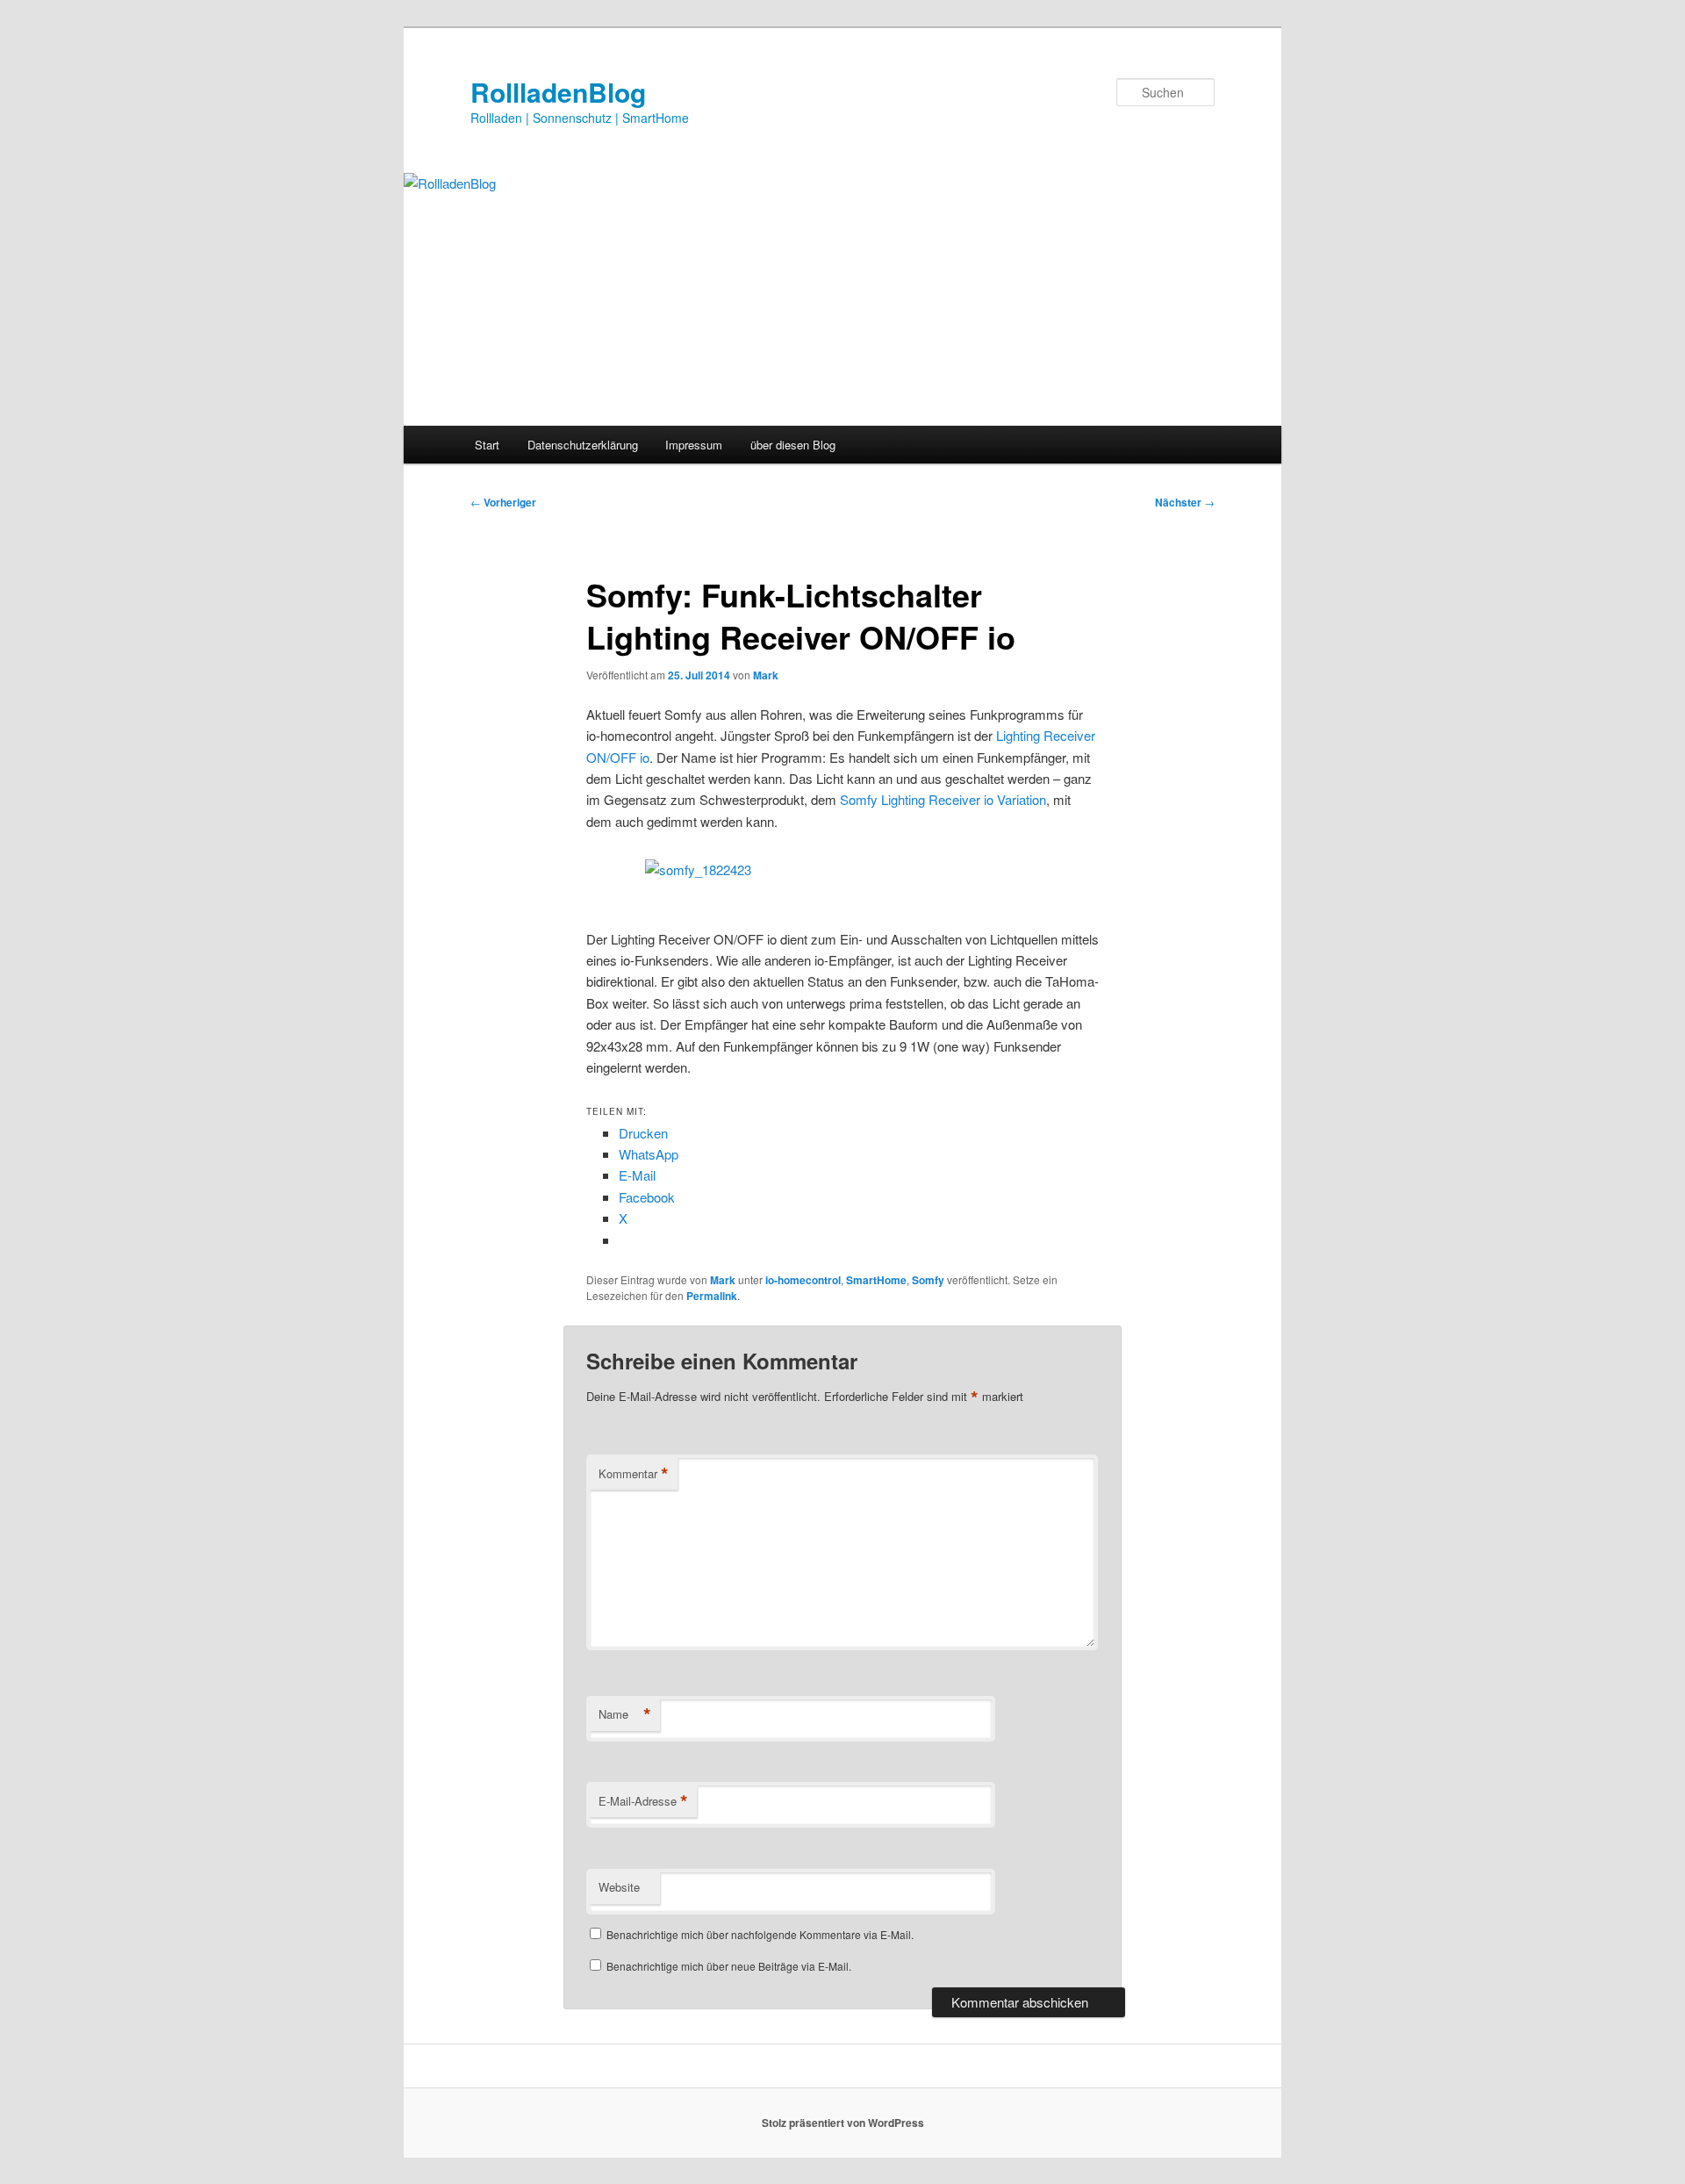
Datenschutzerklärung (583, 445)
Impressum (694, 445)
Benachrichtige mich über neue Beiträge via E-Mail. (729, 1966)
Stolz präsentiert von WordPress (843, 2123)
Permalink (712, 1296)
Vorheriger (503, 502)
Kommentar (634, 1474)
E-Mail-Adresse (643, 1801)
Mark (766, 675)
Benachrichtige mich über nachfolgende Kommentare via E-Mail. (760, 1934)
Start (487, 445)
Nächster (1185, 502)
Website (619, 1887)
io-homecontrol (803, 1280)
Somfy (928, 1280)
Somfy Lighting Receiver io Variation (943, 799)
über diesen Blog (793, 445)
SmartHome (876, 1280)
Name (625, 1714)
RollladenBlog (558, 92)
